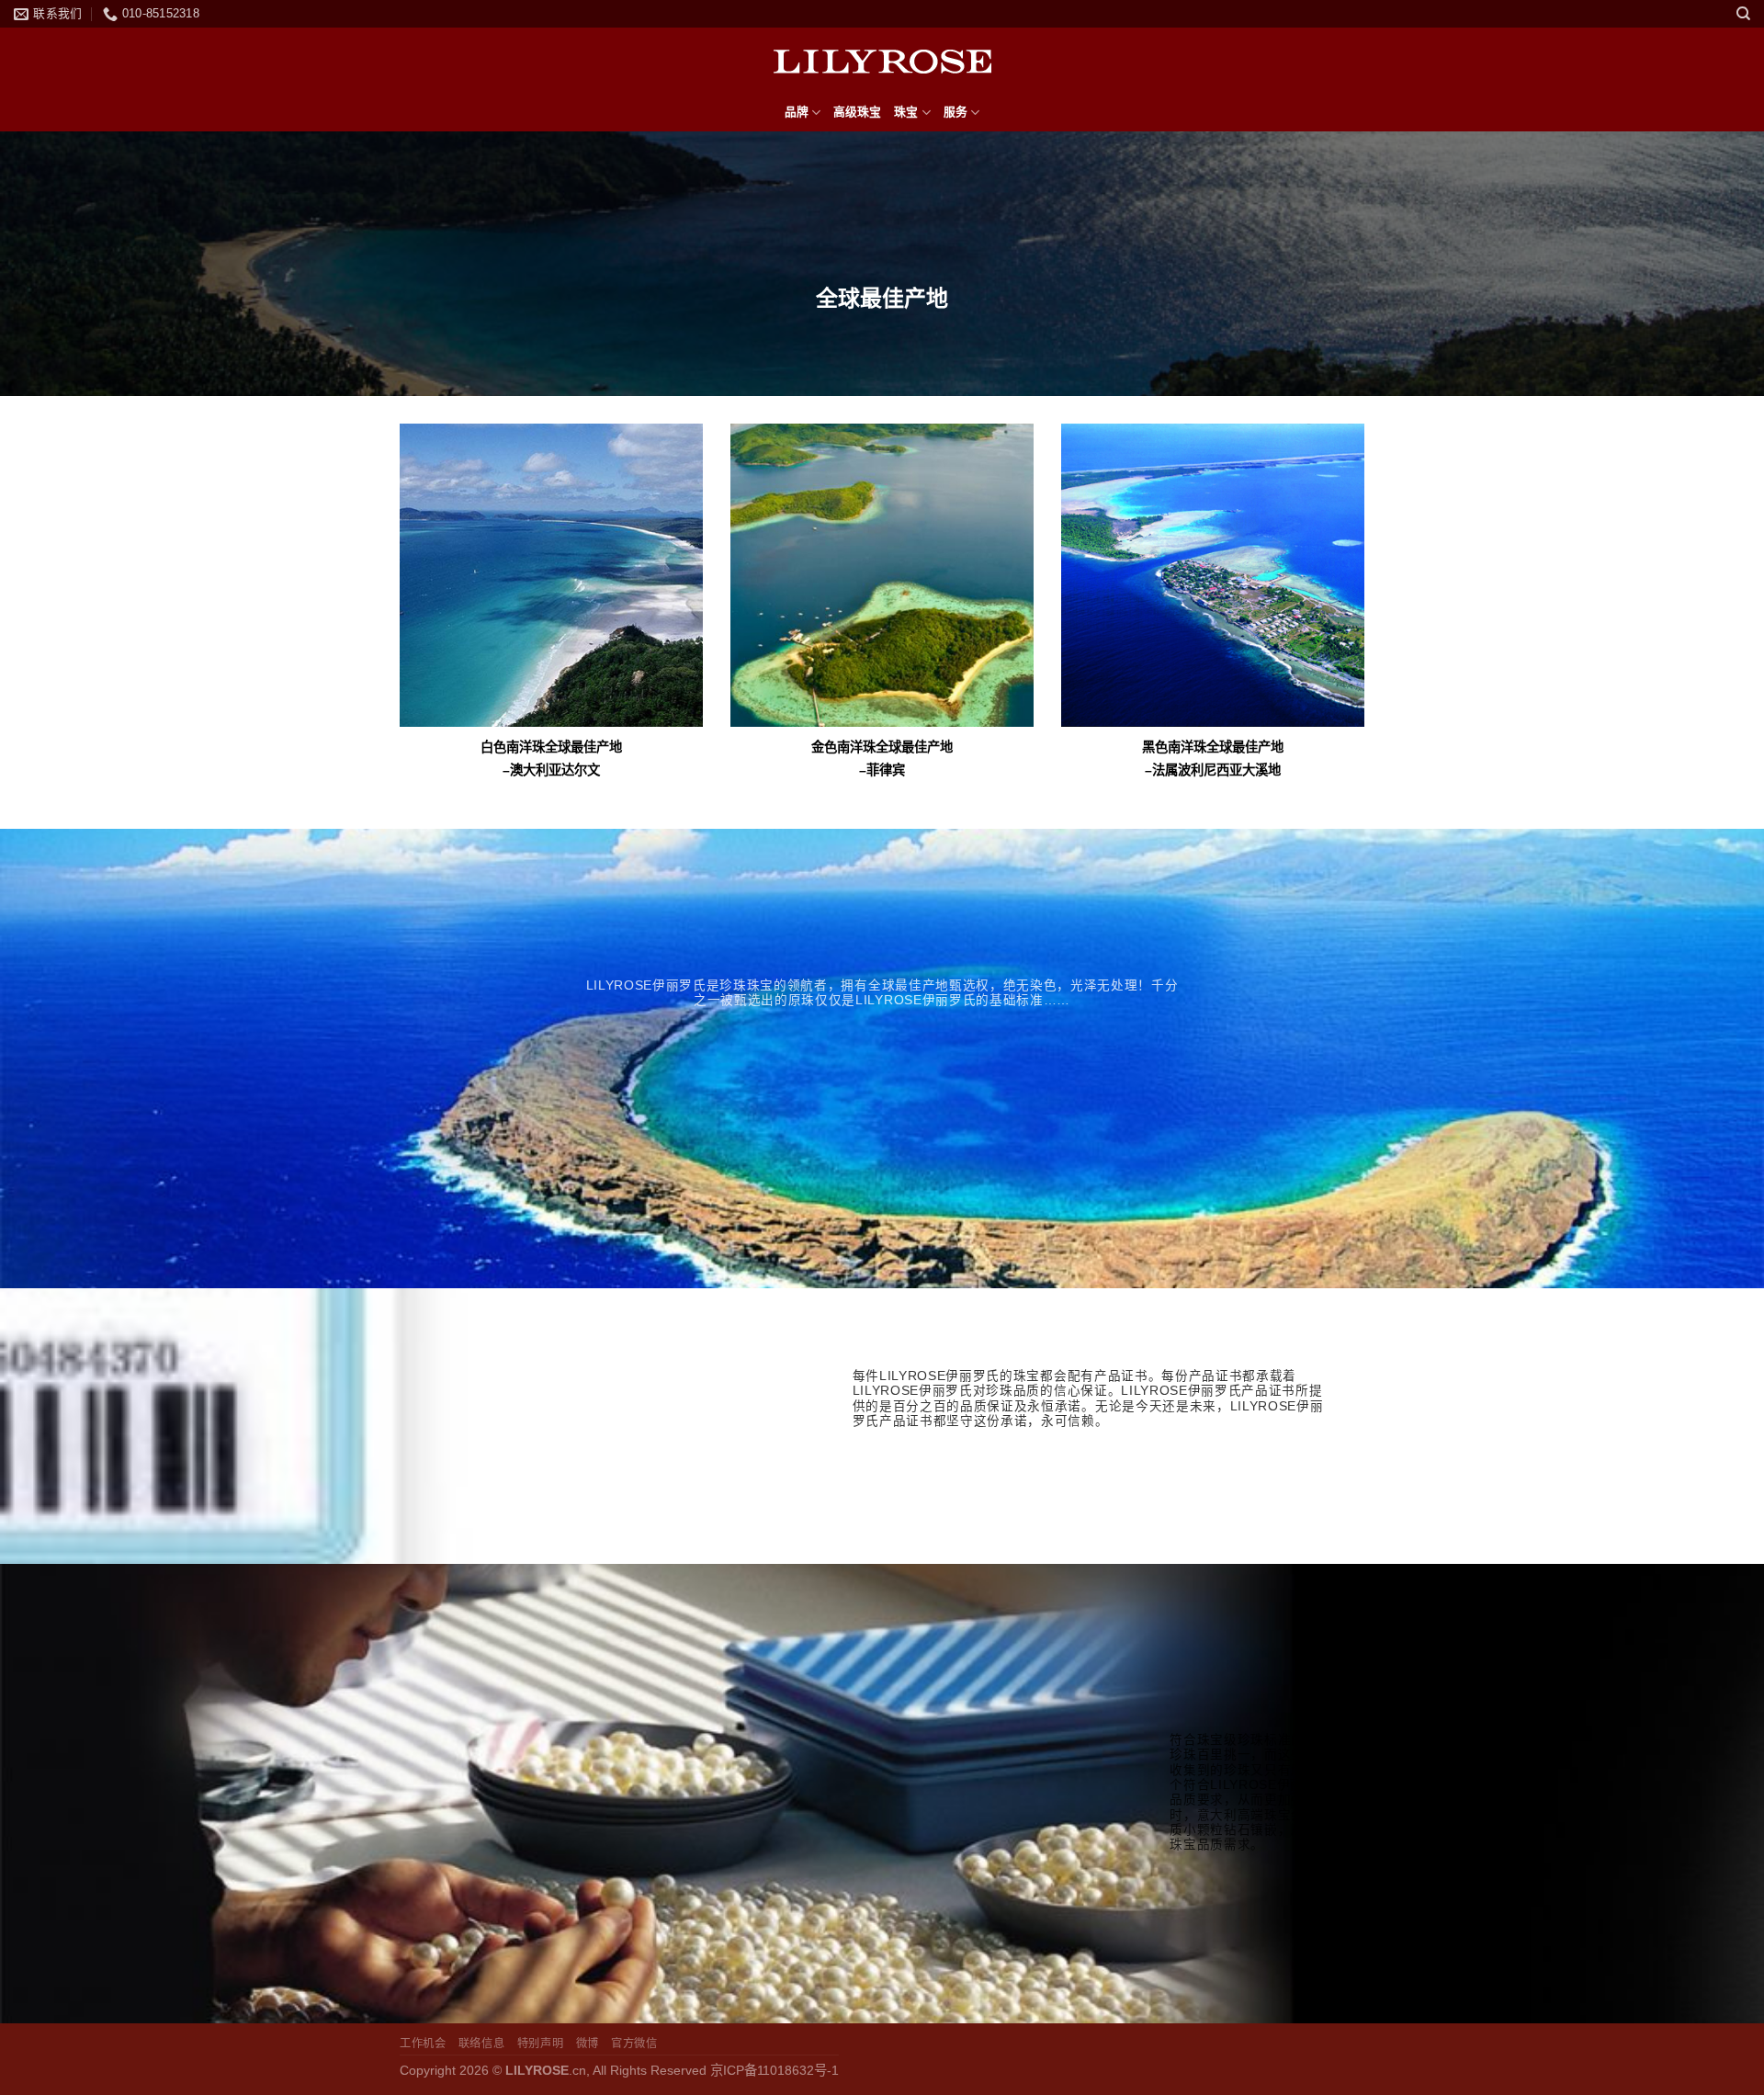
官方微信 (634, 2044)
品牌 (797, 112)
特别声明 (540, 2044)
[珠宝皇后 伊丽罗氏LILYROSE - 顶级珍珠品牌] (882, 61)
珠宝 (906, 112)
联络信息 (481, 2044)
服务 (955, 112)
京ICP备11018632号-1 (775, 2070)
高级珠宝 (857, 112)
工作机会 (423, 2044)
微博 (588, 2044)
